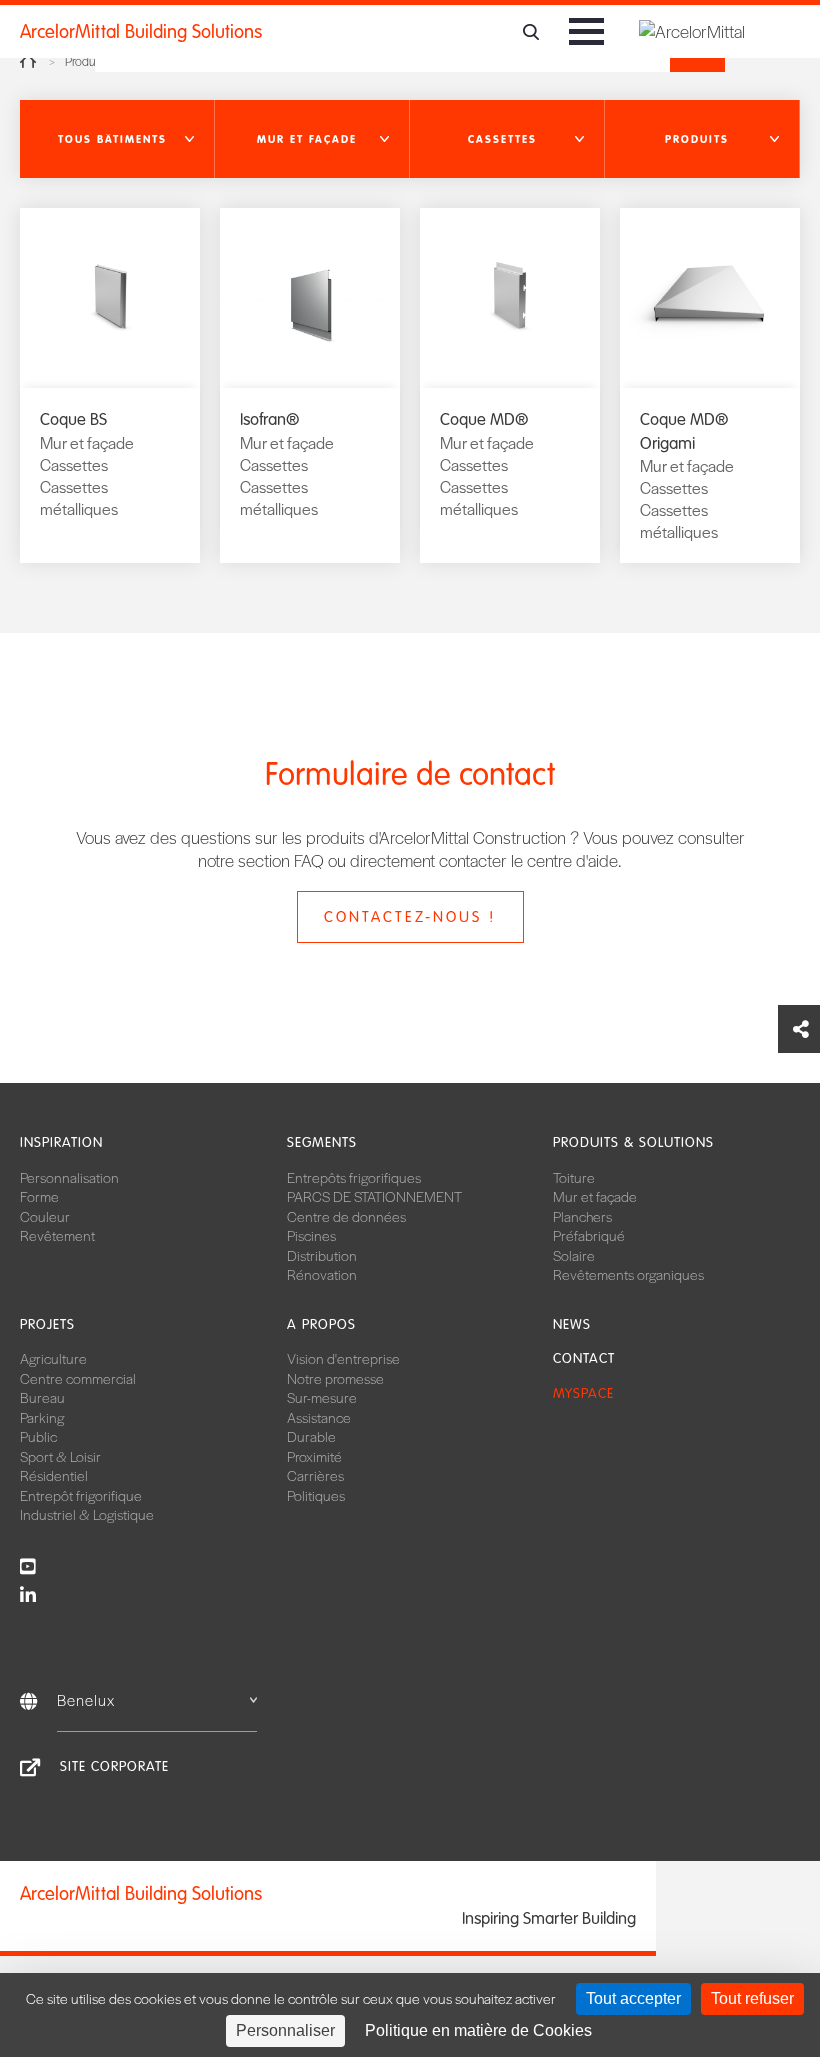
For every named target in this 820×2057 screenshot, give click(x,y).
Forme (39, 1196)
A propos (321, 1324)
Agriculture (53, 1358)
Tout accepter (633, 1998)
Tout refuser (752, 1998)
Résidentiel (54, 1475)
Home (28, 61)
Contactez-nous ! (410, 917)
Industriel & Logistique (87, 1514)
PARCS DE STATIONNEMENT (374, 1196)
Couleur (45, 1216)
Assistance (319, 1417)
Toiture (574, 1177)
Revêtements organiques (628, 1274)
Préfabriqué (589, 1235)
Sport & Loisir (60, 1456)
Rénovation (322, 1274)
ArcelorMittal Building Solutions (141, 32)
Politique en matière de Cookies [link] (478, 2030)
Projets (47, 1324)
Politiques (316, 1495)
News (572, 1324)
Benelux (86, 1699)
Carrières (315, 1475)
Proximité (314, 1456)
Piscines (311, 1235)
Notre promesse (335, 1378)
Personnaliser (285, 2030)
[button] (117, 139)
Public (38, 1436)
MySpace (583, 1393)
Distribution (322, 1255)
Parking (42, 1417)
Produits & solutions (633, 1142)
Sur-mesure (322, 1397)
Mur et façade (595, 1196)
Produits (86, 61)
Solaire (574, 1255)
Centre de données (346, 1216)
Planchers (582, 1216)
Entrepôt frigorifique (81, 1495)
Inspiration (61, 1142)
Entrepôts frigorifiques (354, 1177)
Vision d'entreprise (343, 1358)
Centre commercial (78, 1378)
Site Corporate (114, 1766)
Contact (584, 1358)
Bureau (42, 1397)
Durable (311, 1436)
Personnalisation (69, 1177)
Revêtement (57, 1235)
